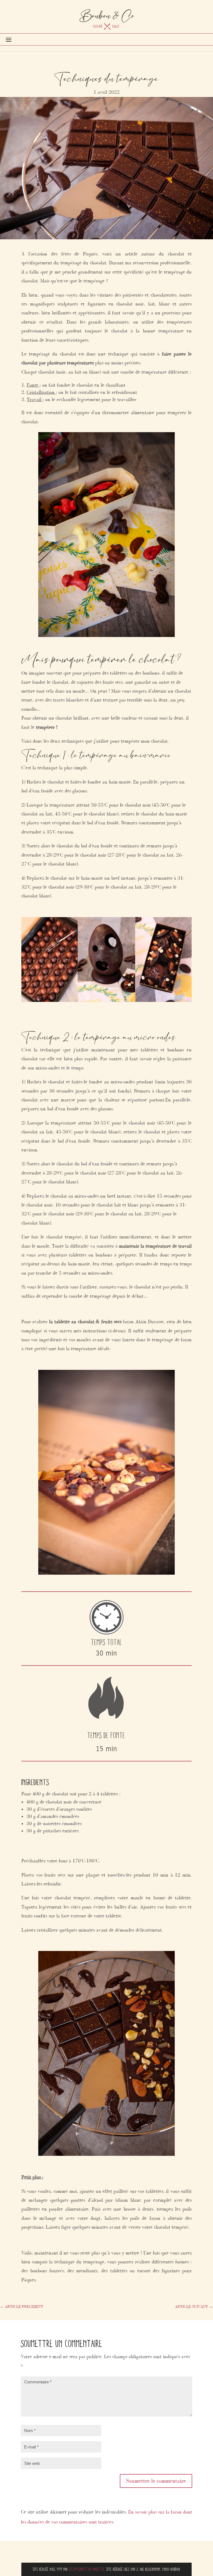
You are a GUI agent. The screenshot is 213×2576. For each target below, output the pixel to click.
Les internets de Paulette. (87, 2569)
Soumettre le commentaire (156, 2481)
